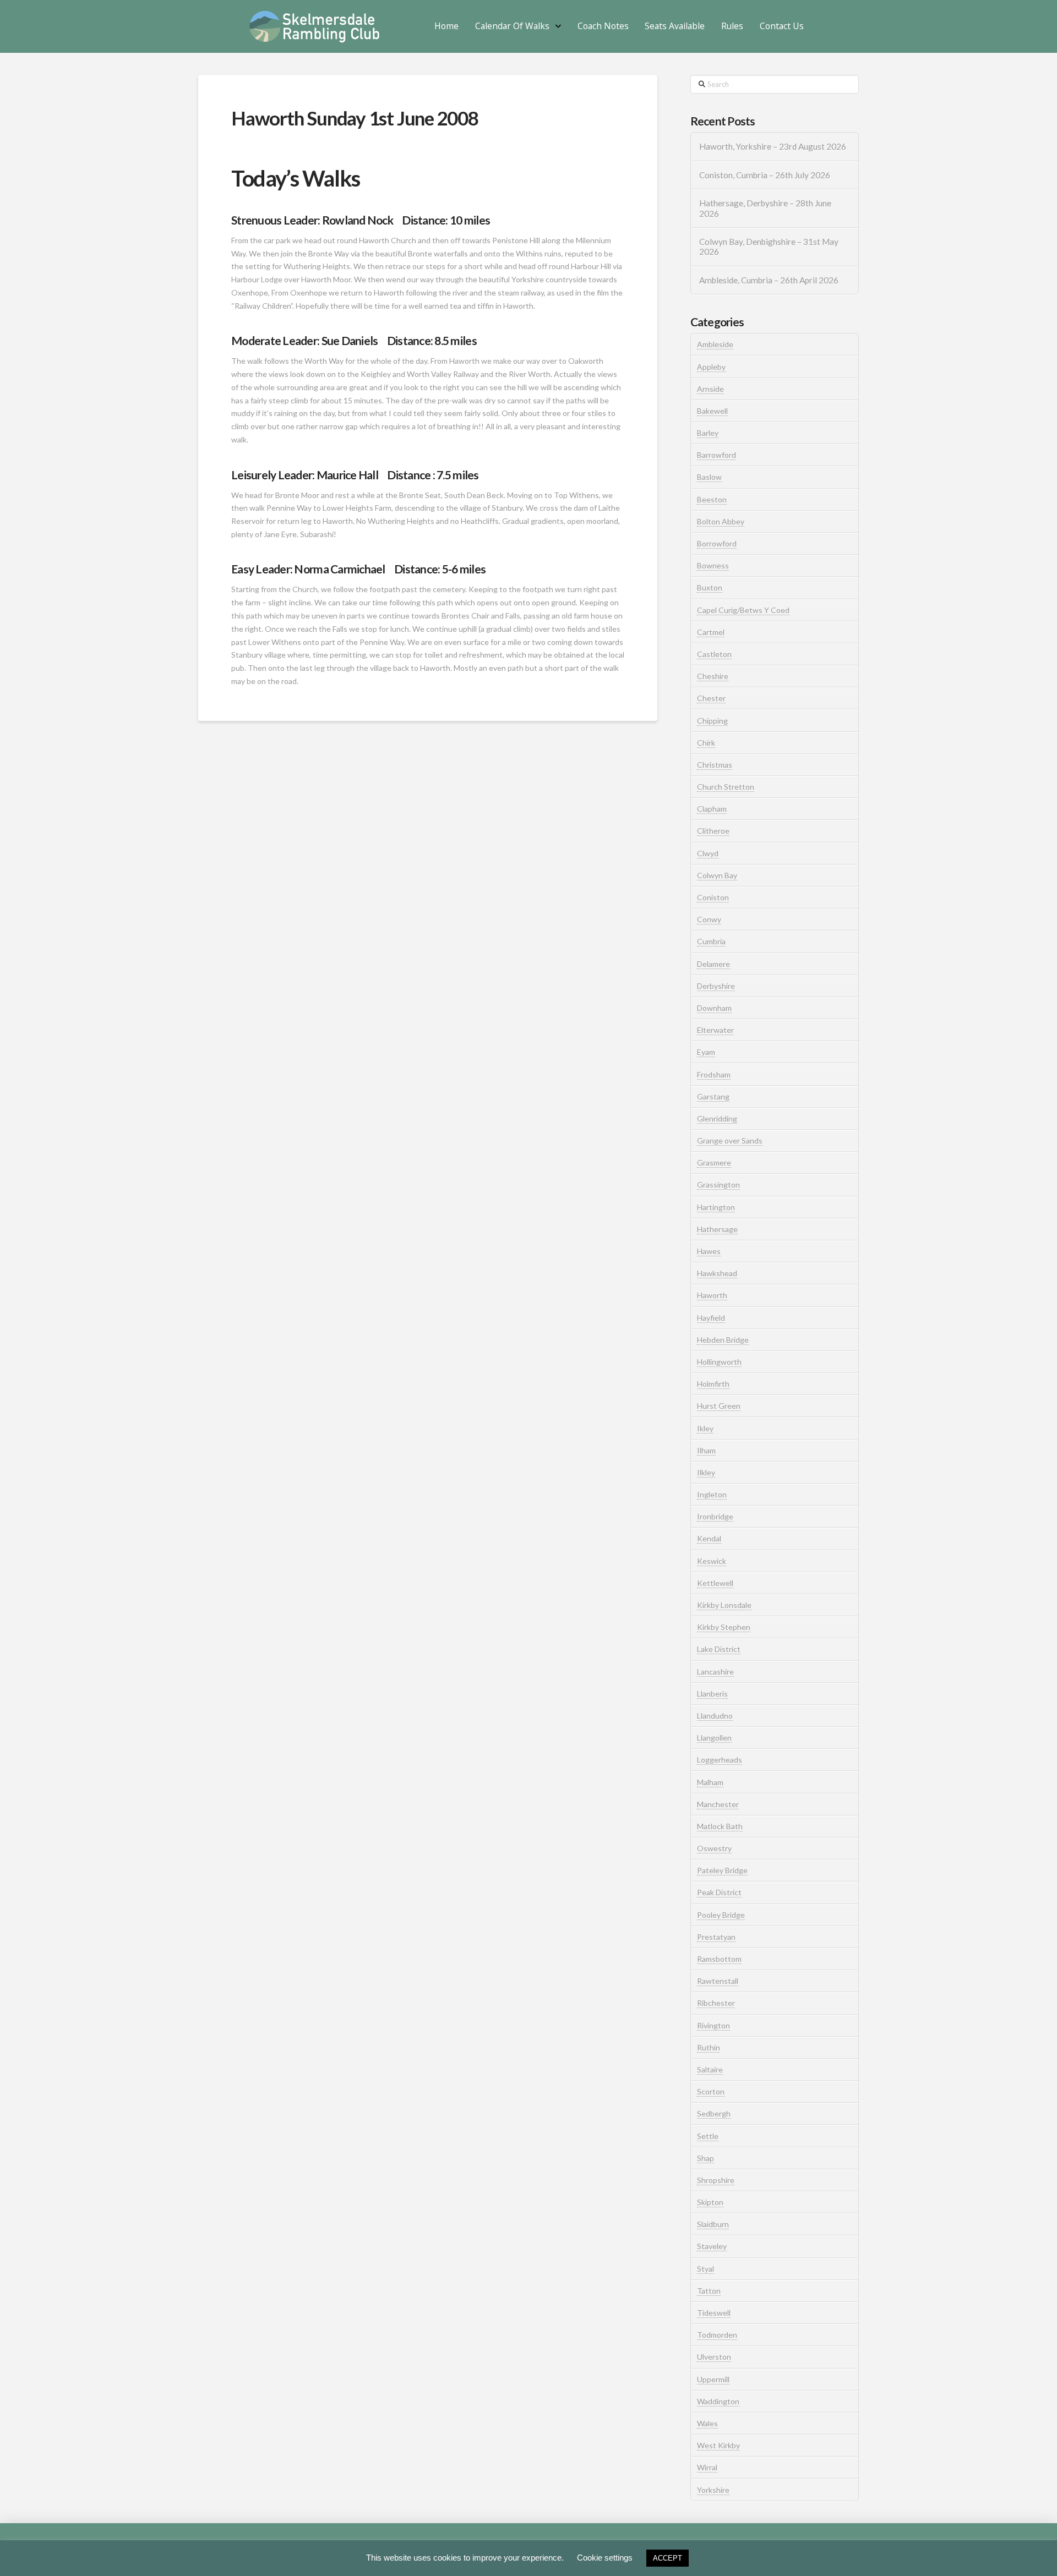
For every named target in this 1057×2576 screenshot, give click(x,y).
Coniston (713, 897)
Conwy (709, 919)
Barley (708, 433)
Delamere (713, 964)
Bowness (713, 565)
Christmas (715, 765)
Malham (710, 1782)
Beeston (712, 499)
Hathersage (717, 1229)
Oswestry (714, 1848)
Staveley (712, 2246)
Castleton (714, 654)
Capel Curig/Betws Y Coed (743, 610)
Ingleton (712, 1494)
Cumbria (711, 941)
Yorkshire (713, 2490)
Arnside (710, 389)
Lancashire (715, 1672)
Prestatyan (716, 1937)
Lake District (719, 1649)
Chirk (706, 743)
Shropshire (716, 2180)
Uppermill (713, 2379)
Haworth (712, 1295)
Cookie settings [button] (605, 2558)
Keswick (712, 1561)
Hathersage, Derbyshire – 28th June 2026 (765, 208)
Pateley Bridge (722, 1870)
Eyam (706, 1052)
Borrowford (717, 543)
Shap (705, 2158)
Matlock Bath (720, 1826)
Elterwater (715, 1030)
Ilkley (706, 1472)
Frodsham (714, 1074)
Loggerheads (720, 1760)
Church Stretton (726, 787)
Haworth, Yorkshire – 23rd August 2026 (773, 146)
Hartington (716, 1207)
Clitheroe (713, 831)
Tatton (709, 2291)
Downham (714, 1008)
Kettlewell (715, 1583)
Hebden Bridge (723, 1340)
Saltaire (710, 2069)
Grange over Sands (730, 1141)
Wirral (707, 2467)
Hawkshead (717, 1273)
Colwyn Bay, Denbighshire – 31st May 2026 (769, 247)
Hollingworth (719, 1362)
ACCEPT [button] (668, 2558)
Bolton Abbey (721, 521)
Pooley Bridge (721, 1915)
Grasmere (714, 1163)
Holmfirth (713, 1384)
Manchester (718, 1804)
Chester (711, 698)
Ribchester (716, 2003)
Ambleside (715, 344)
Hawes (709, 1251)
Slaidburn (713, 2224)
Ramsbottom (719, 1959)
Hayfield (711, 1318)
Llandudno (715, 1716)
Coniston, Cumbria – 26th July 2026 (765, 175)
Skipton (710, 2202)
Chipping (712, 721)
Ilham (706, 1450)
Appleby (711, 367)
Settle (708, 2136)
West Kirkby (718, 2445)
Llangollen (714, 1738)
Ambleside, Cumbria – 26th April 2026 (769, 280)
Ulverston (714, 2357)
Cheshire (713, 676)
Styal (705, 2269)
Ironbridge (715, 1516)
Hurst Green (719, 1406)
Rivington (713, 2025)
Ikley (705, 1428)
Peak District (719, 1892)
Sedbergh (714, 2113)
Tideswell (714, 2313)
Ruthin (709, 2047)
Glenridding (717, 1119)
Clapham (712, 809)
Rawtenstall (718, 1981)
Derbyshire (716, 986)
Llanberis (712, 1694)
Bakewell (712, 411)
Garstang (713, 1096)
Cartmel (711, 632)
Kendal (709, 1538)
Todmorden (717, 2335)
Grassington (718, 1185)
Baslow (709, 477)
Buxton (710, 587)
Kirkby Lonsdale (724, 1605)
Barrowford (717, 455)
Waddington (718, 2401)
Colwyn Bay (717, 875)
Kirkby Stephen (724, 1627)
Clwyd (708, 853)
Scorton (711, 2091)
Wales (707, 2423)
